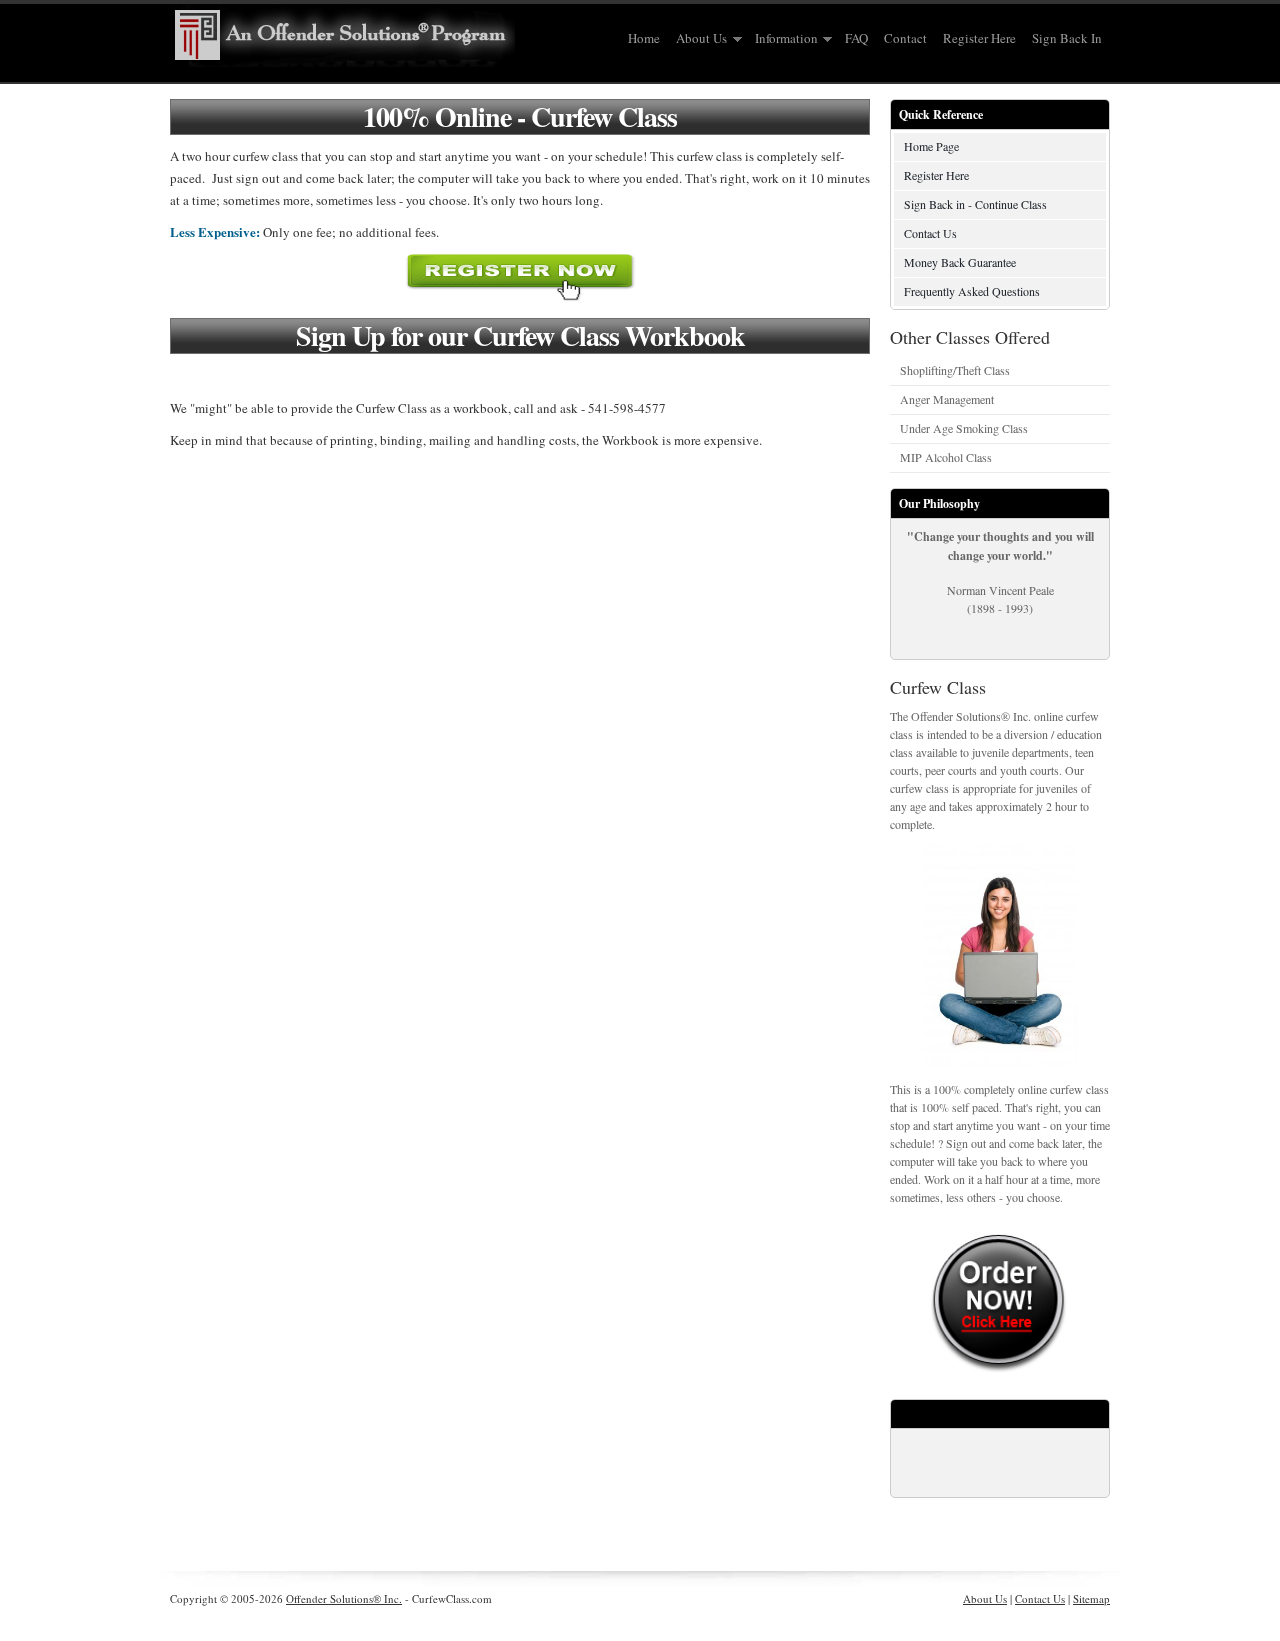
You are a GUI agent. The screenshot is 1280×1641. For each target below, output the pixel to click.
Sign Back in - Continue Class (975, 204)
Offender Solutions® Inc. (344, 1598)
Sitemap (1091, 1598)
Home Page (931, 146)
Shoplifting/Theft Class (955, 370)
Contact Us (930, 233)
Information (782, 39)
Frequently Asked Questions (972, 291)
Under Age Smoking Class (964, 428)
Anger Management (947, 399)
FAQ (856, 38)
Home (644, 38)
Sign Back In (1067, 38)
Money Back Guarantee (960, 262)
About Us (697, 39)
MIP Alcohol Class (946, 457)
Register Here (979, 38)
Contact (905, 38)
